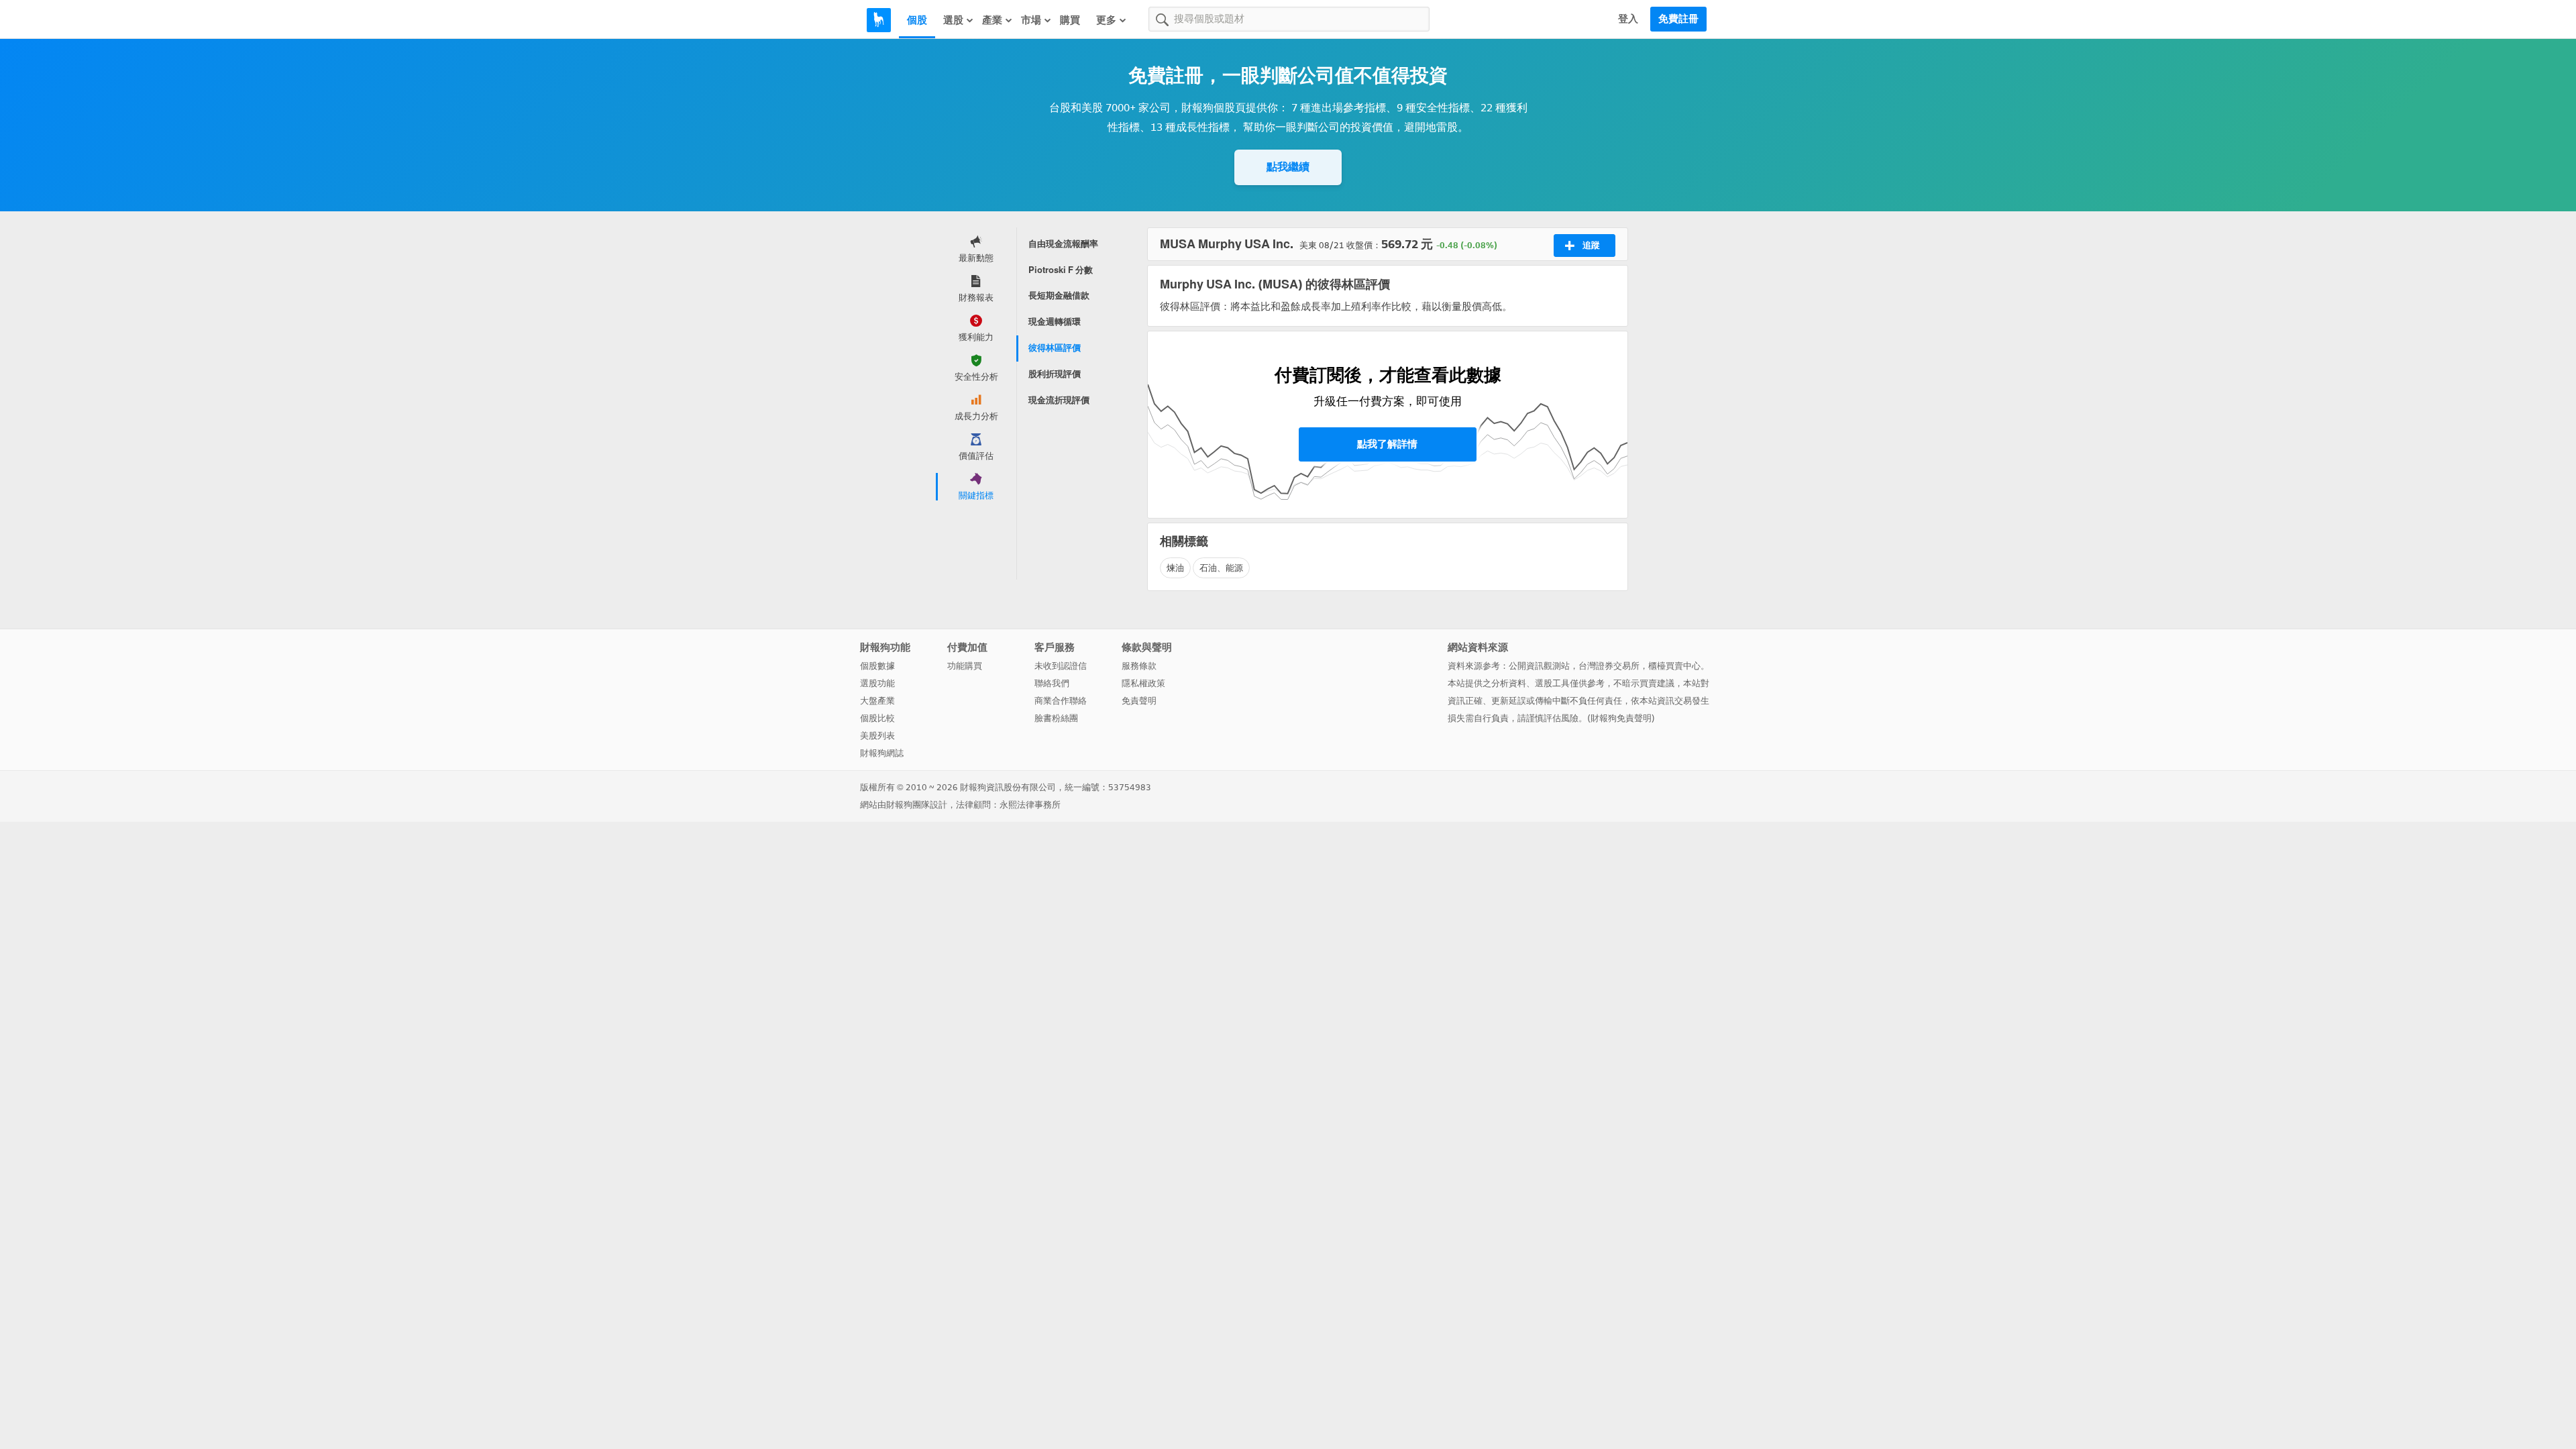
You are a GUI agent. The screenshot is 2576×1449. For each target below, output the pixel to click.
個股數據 (877, 666)
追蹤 (1591, 245)
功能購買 (965, 666)
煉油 (1175, 568)
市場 (1031, 20)
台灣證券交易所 (1609, 666)
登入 (1628, 19)
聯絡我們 (1052, 683)
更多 (1106, 20)
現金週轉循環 (1055, 322)
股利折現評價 (1055, 374)
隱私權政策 (1143, 683)
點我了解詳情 (1387, 444)
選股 (953, 20)
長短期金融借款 (1059, 296)
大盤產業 (877, 701)
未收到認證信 (1061, 666)
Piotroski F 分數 (1061, 270)
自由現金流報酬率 (1063, 244)
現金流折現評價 (1059, 400)
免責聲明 (1139, 701)
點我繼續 (1288, 167)
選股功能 (877, 683)
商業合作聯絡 (1061, 701)
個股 (917, 20)
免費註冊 (1678, 19)
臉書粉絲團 (1056, 718)
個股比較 (877, 718)
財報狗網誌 (882, 753)
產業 (992, 20)
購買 (1070, 20)
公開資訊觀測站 (1539, 666)
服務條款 (1139, 666)
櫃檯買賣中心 (1674, 666)
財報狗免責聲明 (1621, 718)
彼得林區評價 (1055, 348)
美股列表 (877, 736)
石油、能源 (1221, 568)
